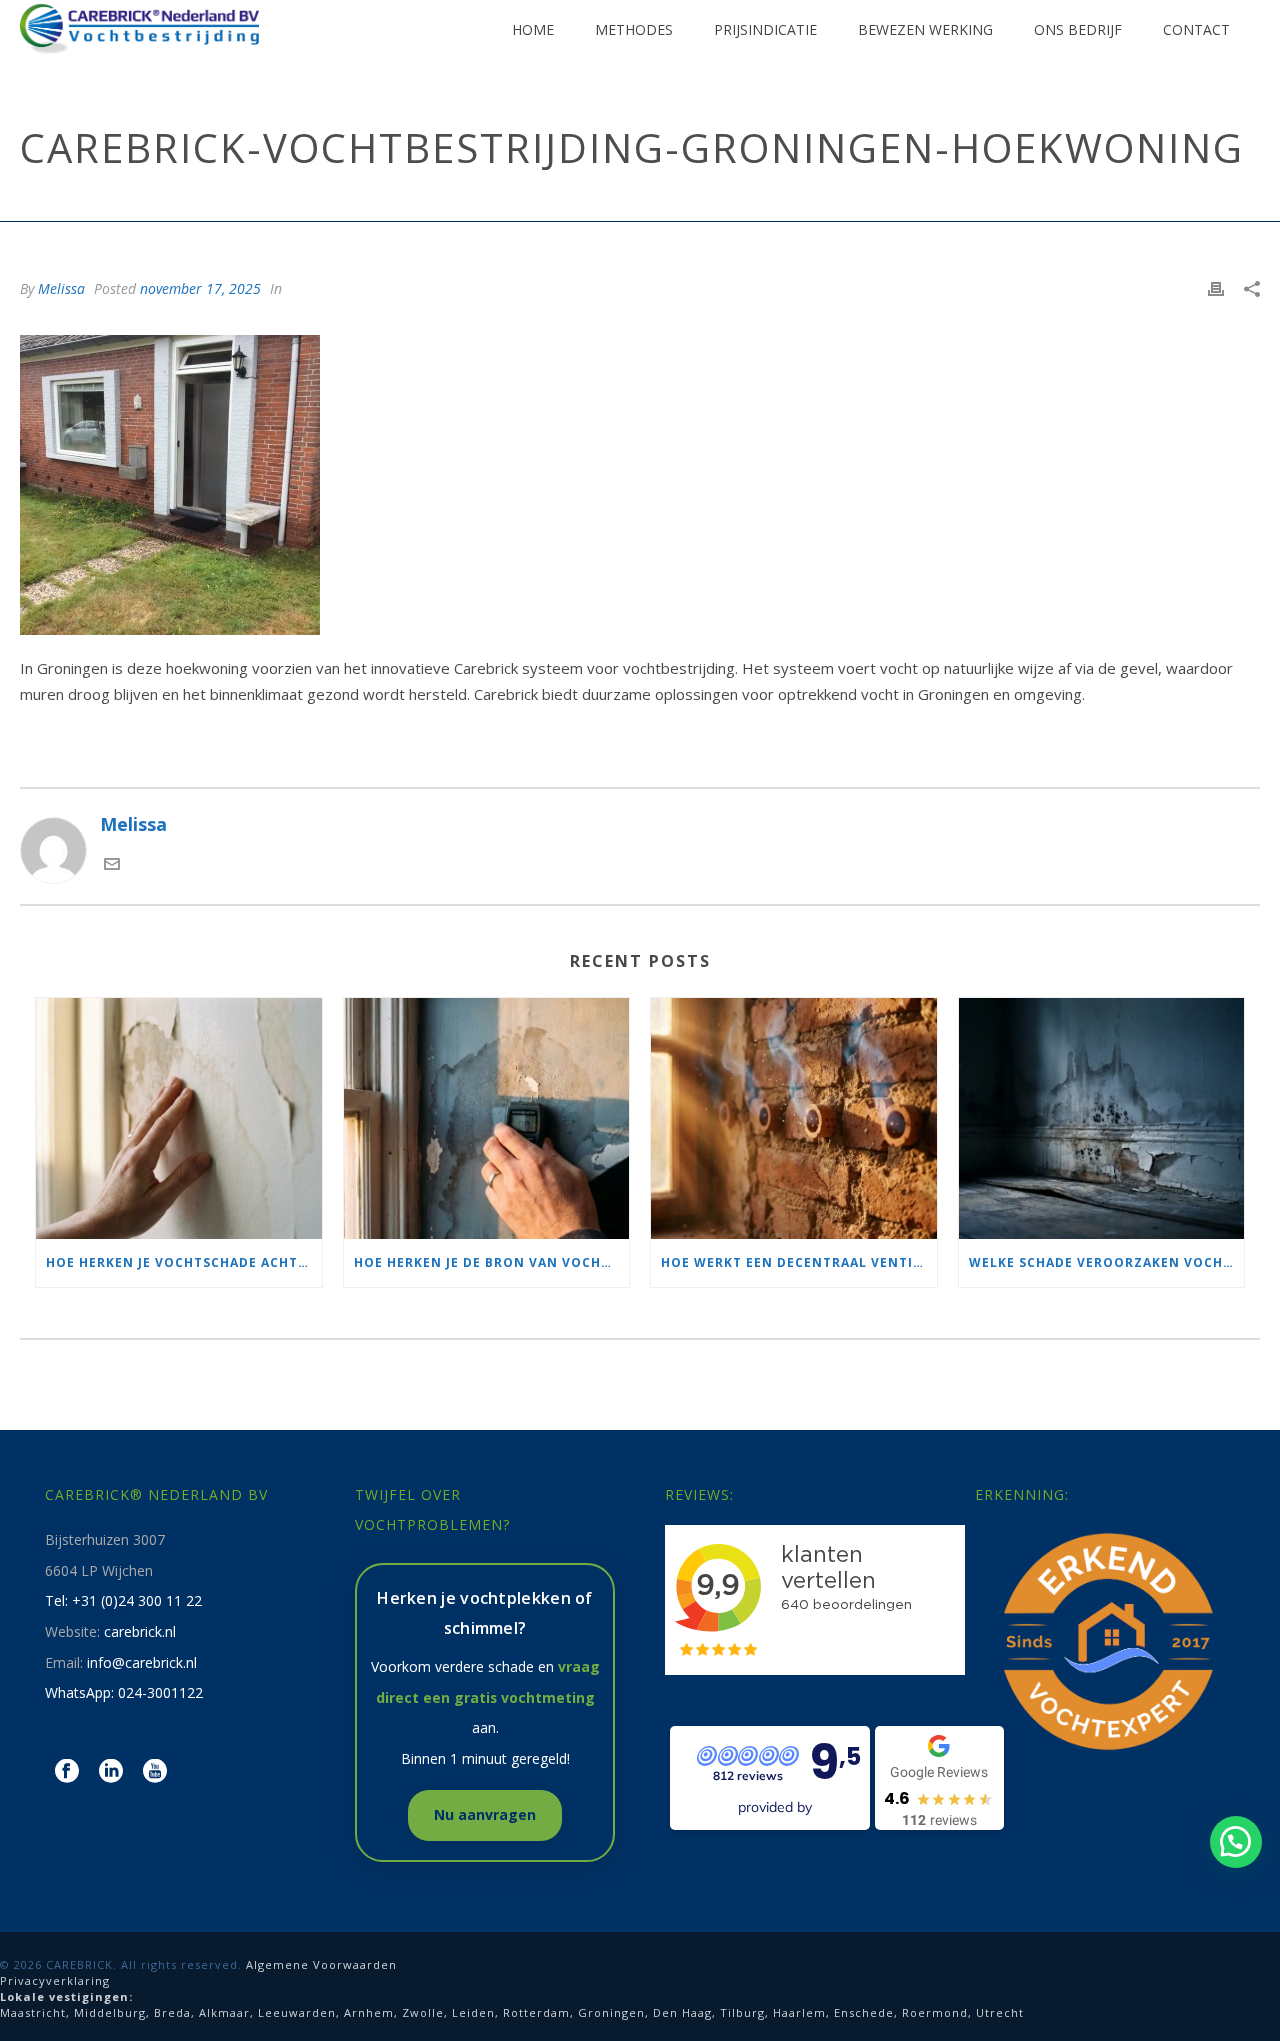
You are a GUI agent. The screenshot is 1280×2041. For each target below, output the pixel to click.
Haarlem (799, 2012)
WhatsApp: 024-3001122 (124, 1692)
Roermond (935, 2012)
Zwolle (423, 2012)
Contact (1196, 29)
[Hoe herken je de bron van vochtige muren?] (487, 1118)
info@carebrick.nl (142, 1662)
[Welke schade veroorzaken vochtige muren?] (1102, 1118)
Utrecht (1000, 2012)
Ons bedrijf (1078, 29)
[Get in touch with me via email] (112, 865)
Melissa (61, 288)
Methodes (634, 29)
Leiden (473, 2012)
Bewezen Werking (925, 29)
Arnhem (369, 2012)
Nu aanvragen (485, 1814)
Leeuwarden (297, 2012)
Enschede (864, 2012)
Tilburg (742, 2012)
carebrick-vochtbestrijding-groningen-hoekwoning (692, 202)
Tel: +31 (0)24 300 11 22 (123, 1600)
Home (533, 29)
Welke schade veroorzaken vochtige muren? (1107, 1262)
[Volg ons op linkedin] (111, 1772)
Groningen (611, 2012)
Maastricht (33, 2012)
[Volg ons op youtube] (155, 1772)
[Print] (1216, 287)
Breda (172, 2012)
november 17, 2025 (200, 288)
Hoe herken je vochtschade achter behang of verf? (184, 1262)
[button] (1236, 1842)
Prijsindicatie (765, 29)
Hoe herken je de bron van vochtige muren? (492, 1262)
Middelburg (110, 2012)
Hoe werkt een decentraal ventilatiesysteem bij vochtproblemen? (799, 1262)
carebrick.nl (140, 1631)
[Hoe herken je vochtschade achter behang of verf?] (179, 1118)
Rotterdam (536, 2012)
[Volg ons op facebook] (67, 1772)
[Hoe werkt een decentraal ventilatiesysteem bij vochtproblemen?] (794, 1118)
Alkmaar (224, 2012)
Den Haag (682, 2012)
